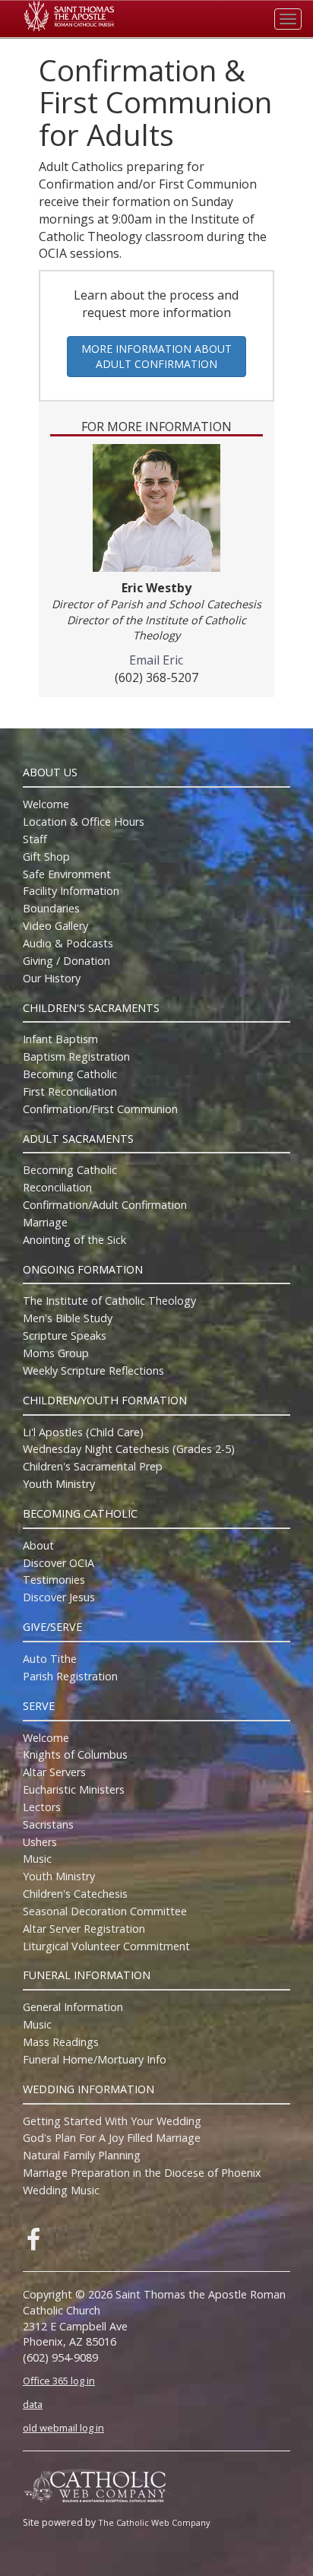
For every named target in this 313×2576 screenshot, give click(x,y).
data (33, 2404)
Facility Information (71, 891)
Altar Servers (54, 1772)
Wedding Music (61, 2190)
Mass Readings (61, 2042)
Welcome (46, 804)
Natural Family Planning (82, 2155)
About (38, 1545)
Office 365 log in (59, 2381)
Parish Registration (70, 1676)
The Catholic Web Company (154, 2522)
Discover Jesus (59, 1597)
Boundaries (51, 908)
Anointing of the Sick (74, 1240)
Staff (35, 839)
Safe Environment (67, 874)
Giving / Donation (66, 961)
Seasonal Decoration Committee (105, 1911)
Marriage (45, 1222)
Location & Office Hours (84, 822)
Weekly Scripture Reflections (93, 1370)
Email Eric (156, 660)
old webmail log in (63, 2428)
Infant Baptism (60, 1039)
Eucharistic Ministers (74, 1789)
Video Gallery (55, 926)
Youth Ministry (59, 1484)
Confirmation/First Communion (100, 1109)
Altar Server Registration (84, 1929)
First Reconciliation (70, 1091)
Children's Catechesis (75, 1894)
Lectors (42, 1807)
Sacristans (48, 1824)
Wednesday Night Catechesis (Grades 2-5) (129, 1449)
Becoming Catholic (70, 1074)
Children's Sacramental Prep (93, 1466)
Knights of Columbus (75, 1754)
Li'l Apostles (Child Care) (83, 1432)
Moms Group (56, 1353)
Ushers (40, 1842)
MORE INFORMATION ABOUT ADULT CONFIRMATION (156, 356)
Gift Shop (46, 857)
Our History (52, 978)
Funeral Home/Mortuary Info (95, 2059)
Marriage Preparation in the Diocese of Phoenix (142, 2173)
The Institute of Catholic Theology (109, 1301)
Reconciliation (57, 1187)
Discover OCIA (58, 1563)
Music (37, 1859)
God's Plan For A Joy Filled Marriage (112, 2138)
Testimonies (54, 1580)
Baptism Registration (76, 1056)
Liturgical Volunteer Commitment (106, 1946)
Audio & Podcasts (68, 943)
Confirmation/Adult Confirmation (105, 1205)
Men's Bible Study (68, 1318)
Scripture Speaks (65, 1336)
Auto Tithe (50, 1659)
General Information (73, 2007)
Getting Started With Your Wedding (112, 2121)
